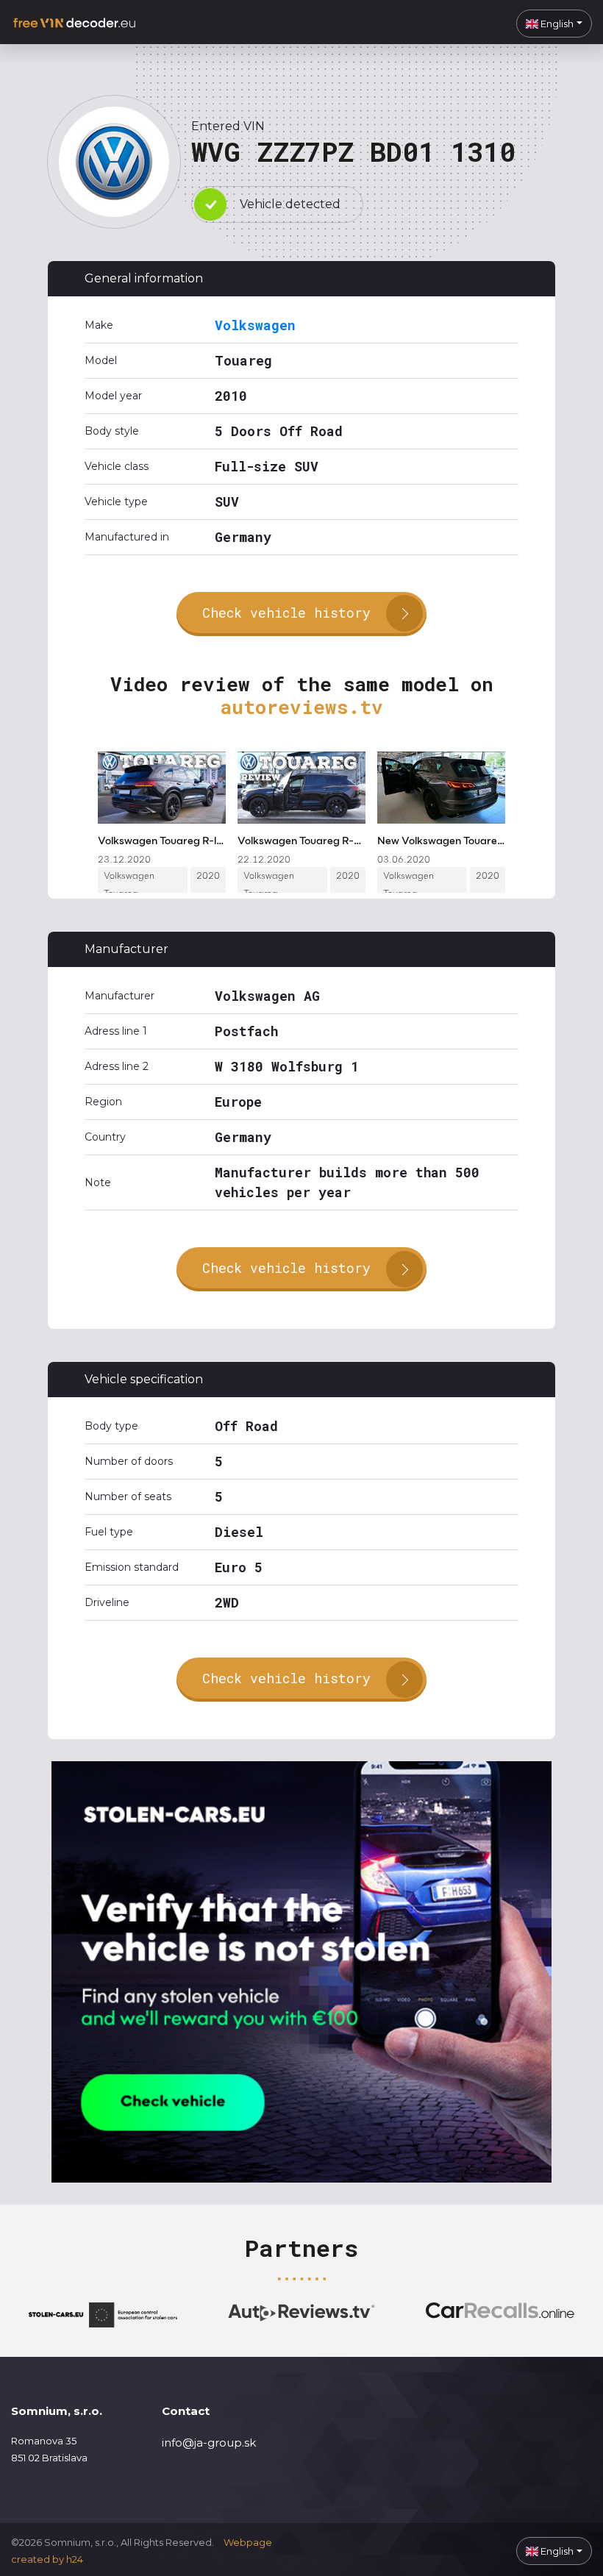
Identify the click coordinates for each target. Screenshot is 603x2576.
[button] (554, 24)
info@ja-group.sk (209, 2443)
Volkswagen (255, 325)
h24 (75, 2559)
